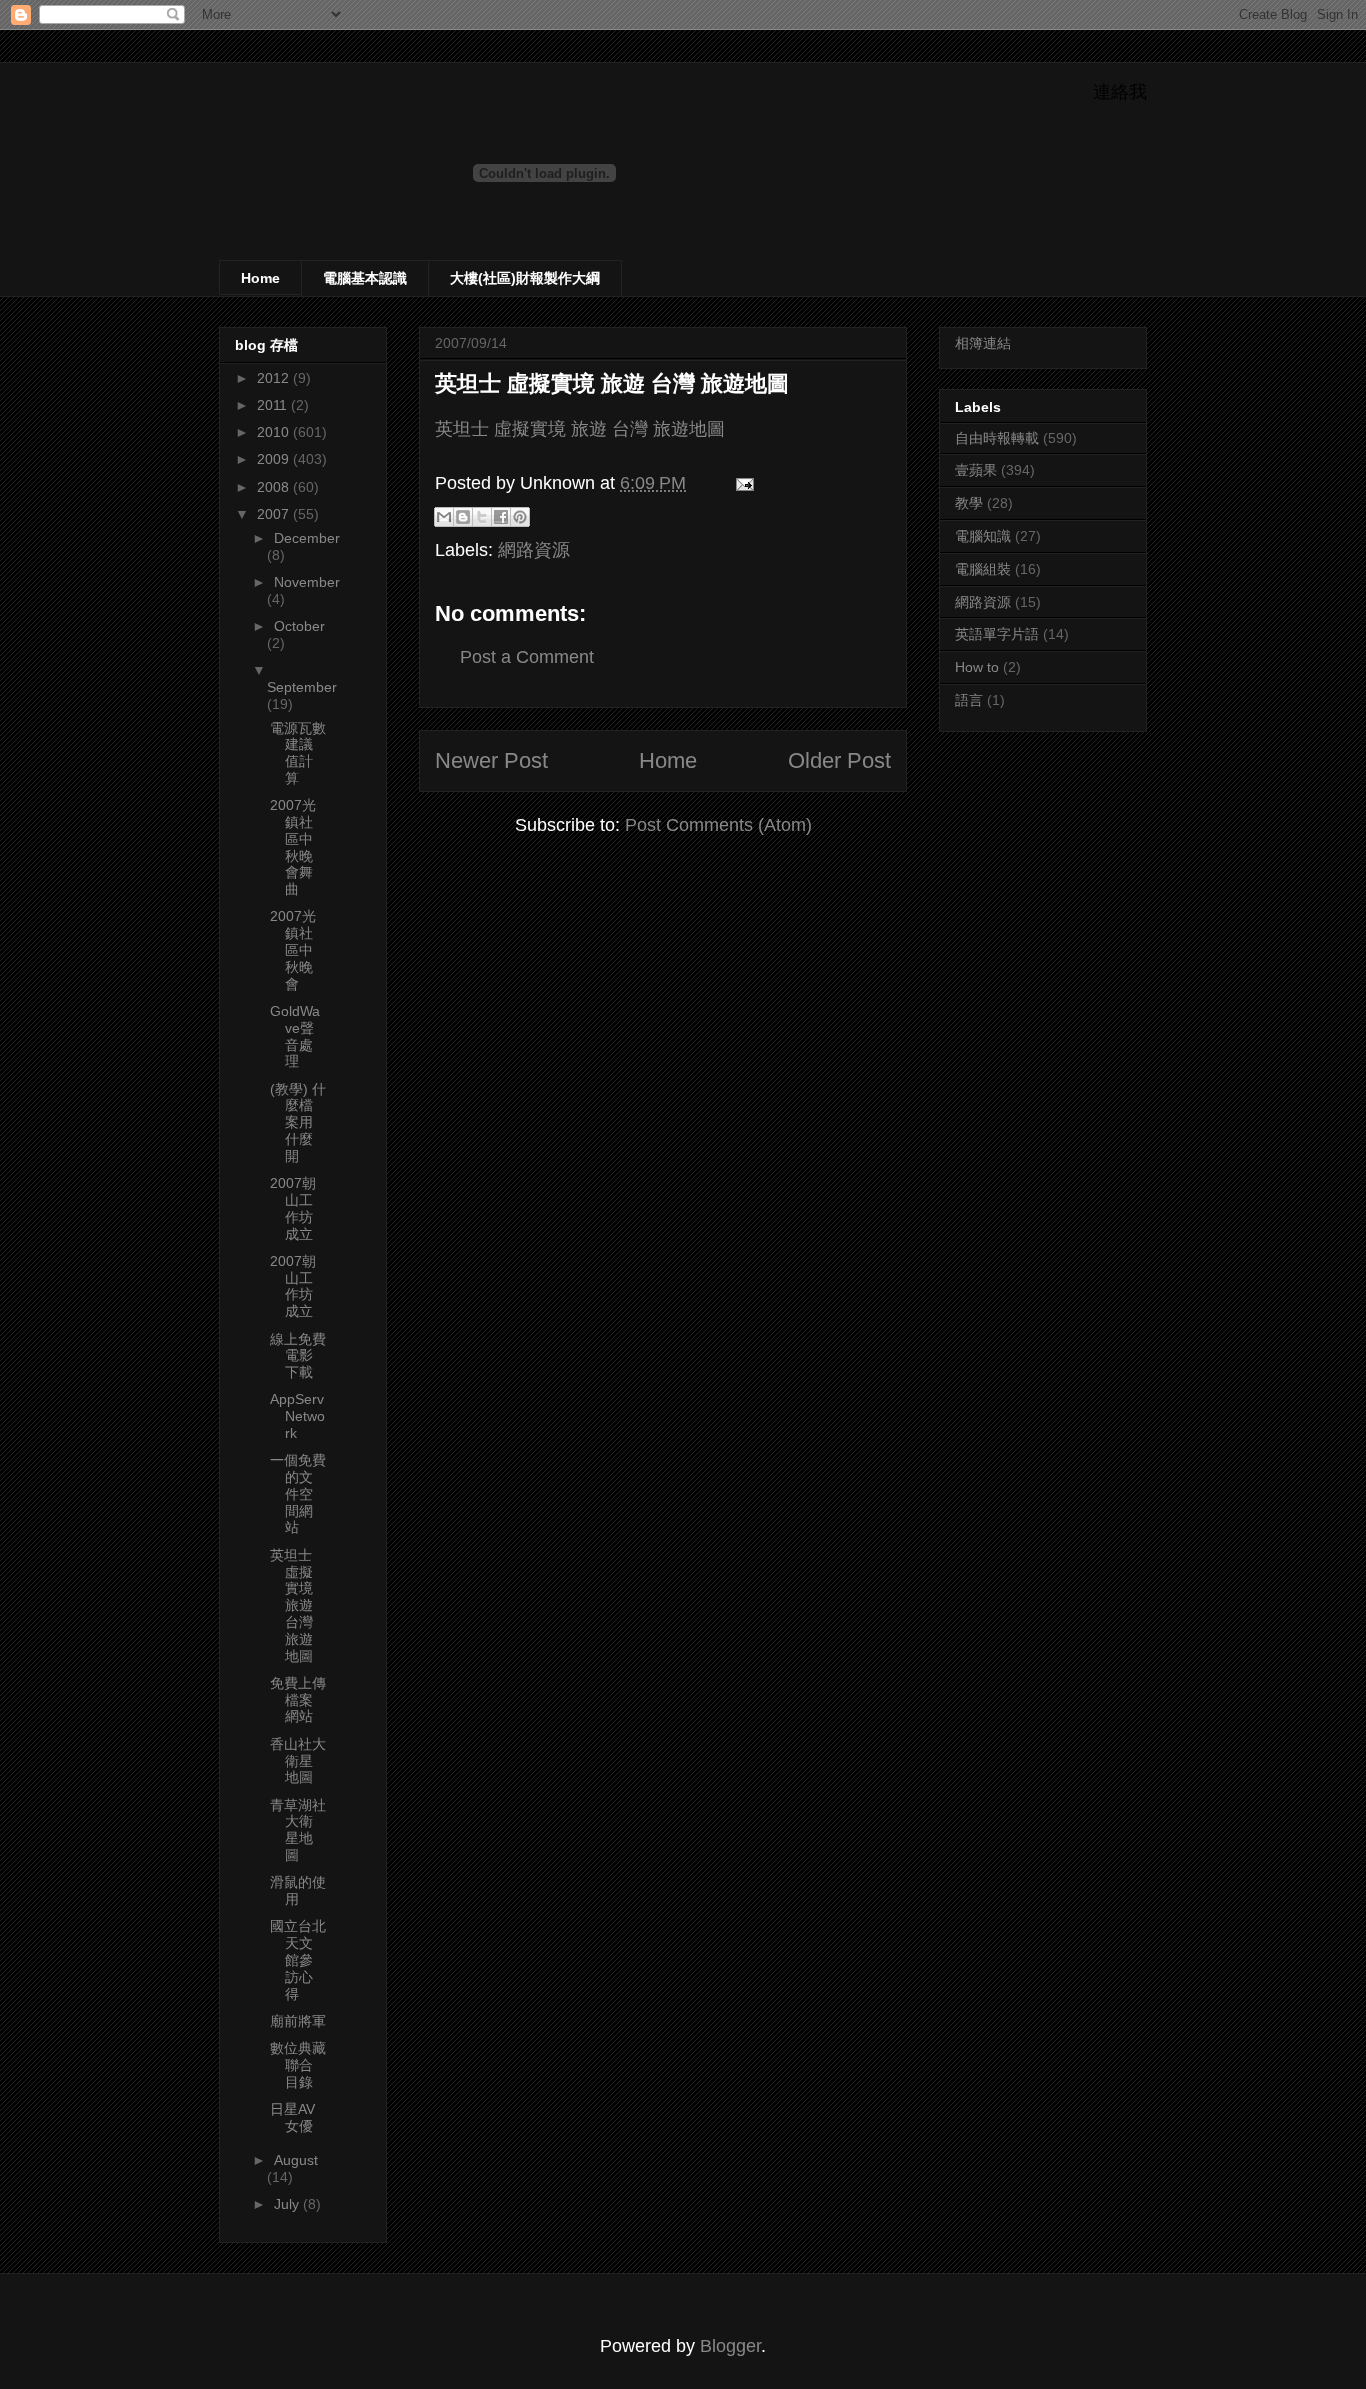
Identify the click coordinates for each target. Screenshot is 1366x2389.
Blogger (730, 2346)
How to (977, 667)
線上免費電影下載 (298, 1356)
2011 (274, 405)
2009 (275, 459)
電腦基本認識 (365, 278)
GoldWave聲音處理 (295, 1036)
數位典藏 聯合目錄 (298, 2065)
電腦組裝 (983, 569)
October (299, 626)
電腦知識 (983, 536)
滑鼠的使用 (298, 1890)
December (307, 538)
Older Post (839, 760)
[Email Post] (740, 483)
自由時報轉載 (997, 438)
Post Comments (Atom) (718, 825)
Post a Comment (527, 657)
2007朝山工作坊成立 (293, 1208)
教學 (969, 503)
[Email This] (444, 517)
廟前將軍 (298, 2021)
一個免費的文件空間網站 (298, 1493)
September (302, 687)
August (296, 2160)
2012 (275, 378)
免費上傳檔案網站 (298, 1700)
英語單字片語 (997, 634)
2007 (275, 514)
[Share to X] (482, 517)
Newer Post (491, 760)
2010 (275, 432)
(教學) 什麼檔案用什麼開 (298, 1122)
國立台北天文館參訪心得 (298, 1959)
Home (260, 278)
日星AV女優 (292, 2117)
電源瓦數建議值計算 (298, 753)
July (288, 2204)
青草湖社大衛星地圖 (298, 1830)
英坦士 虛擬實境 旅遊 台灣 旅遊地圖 (612, 383)
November (307, 582)
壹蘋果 (976, 470)
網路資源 (534, 550)
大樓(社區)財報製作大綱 (525, 278)
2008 (275, 487)
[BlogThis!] (463, 517)
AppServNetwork (297, 1416)
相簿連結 (983, 343)
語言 (969, 700)
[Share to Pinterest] (520, 517)
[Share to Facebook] (501, 517)
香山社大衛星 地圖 (298, 1761)
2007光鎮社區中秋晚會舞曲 (293, 847)
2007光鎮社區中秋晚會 (293, 949)
